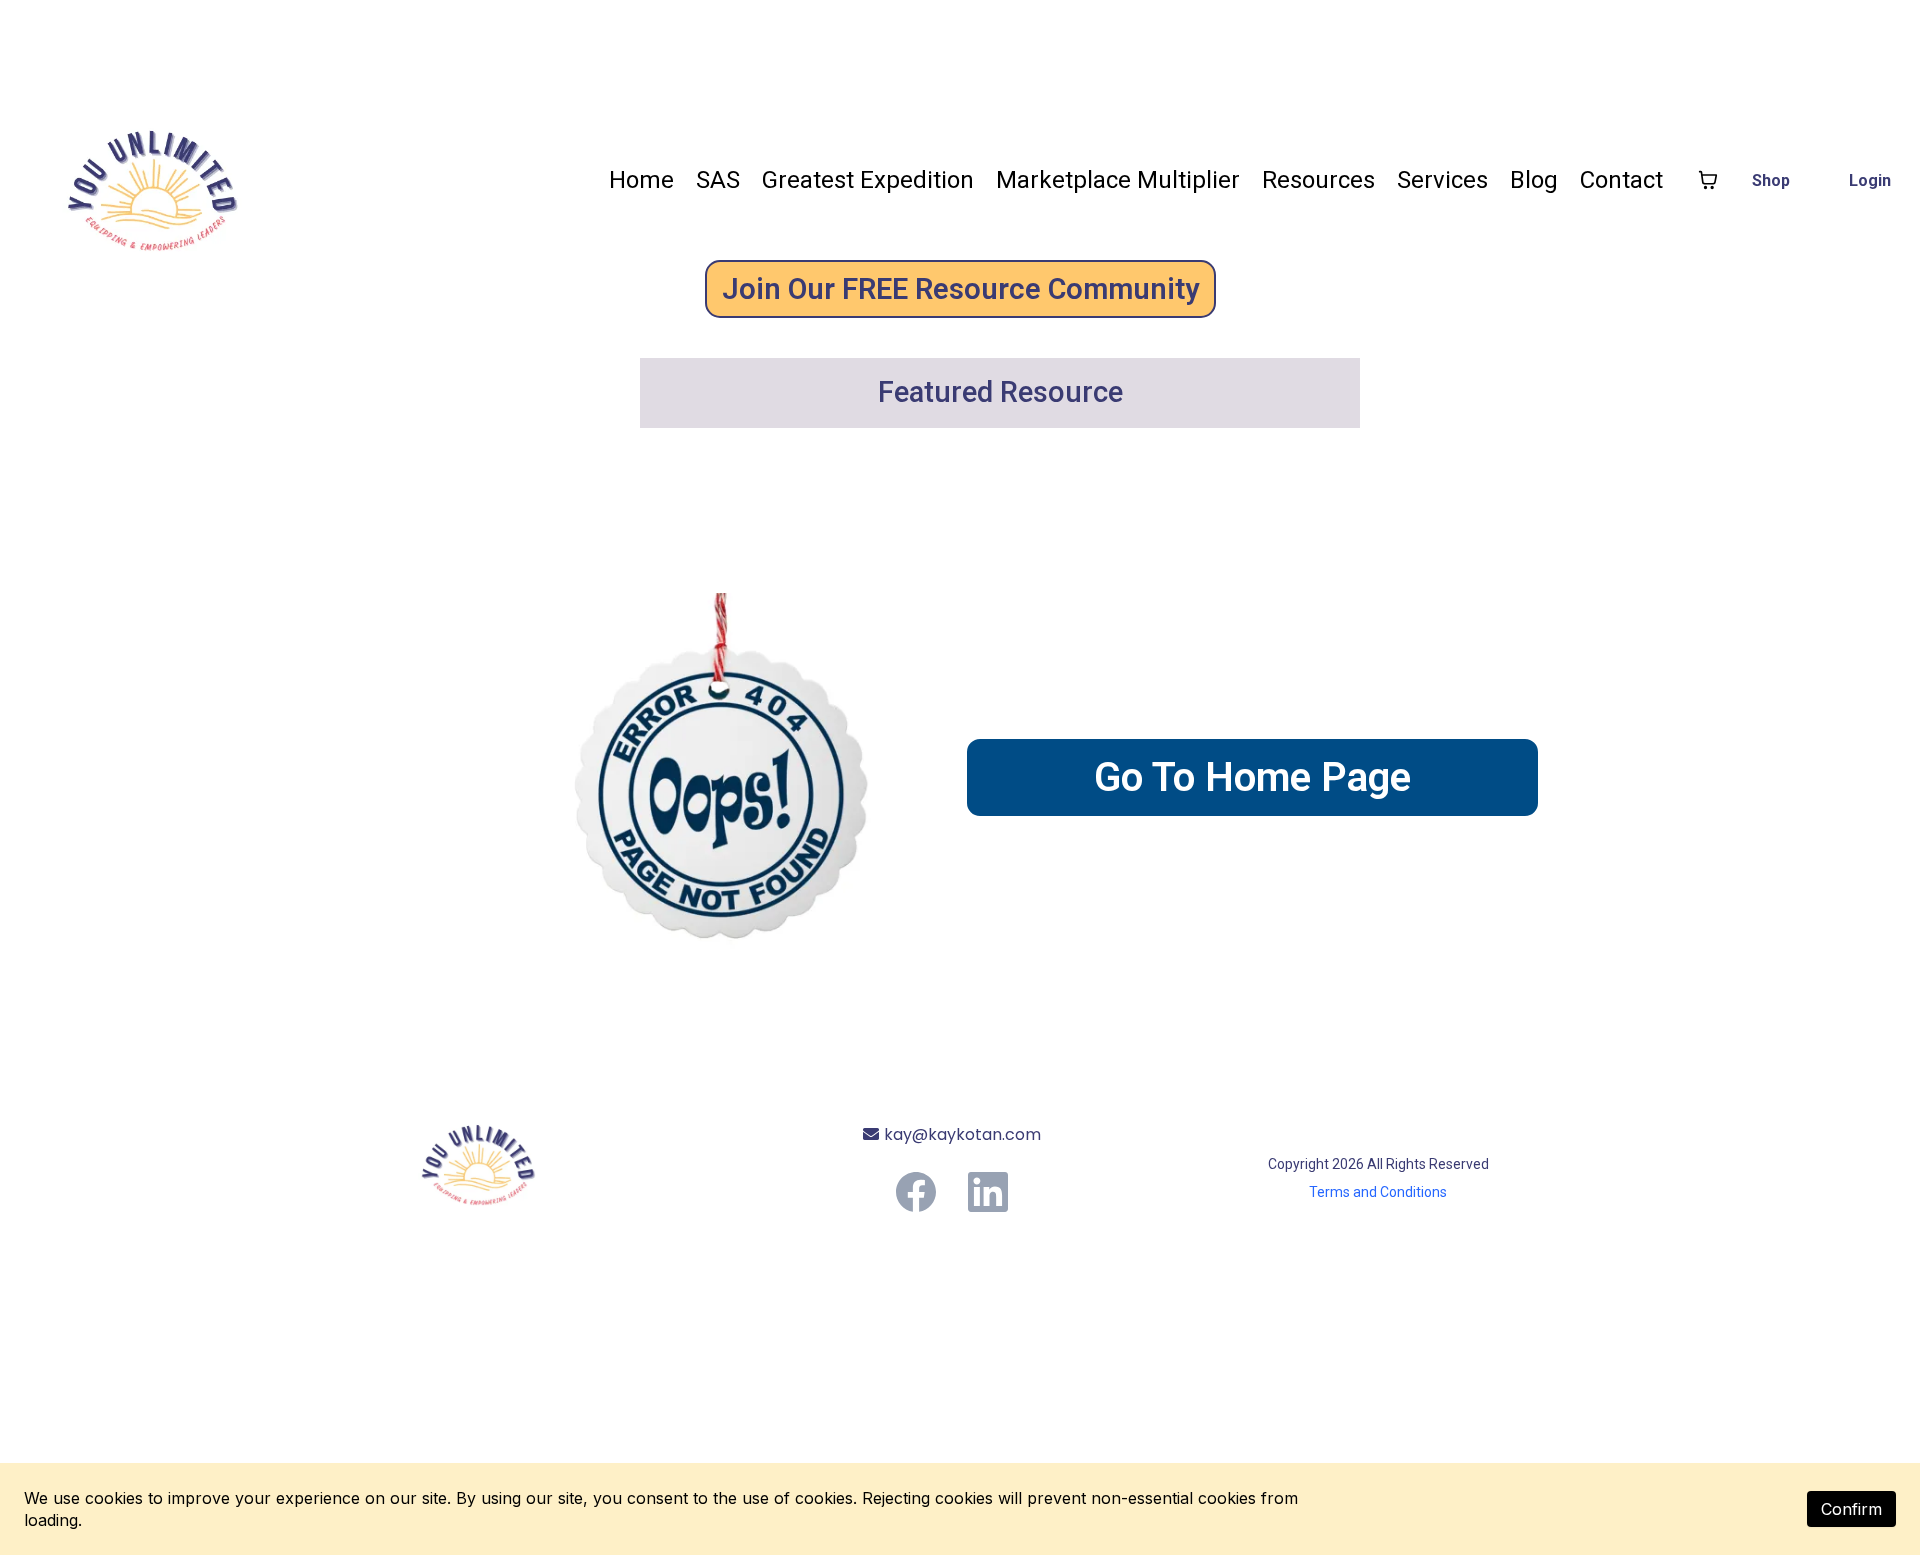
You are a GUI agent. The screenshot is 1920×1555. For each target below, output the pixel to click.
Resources (1318, 180)
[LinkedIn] (988, 1192)
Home (641, 180)
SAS (718, 180)
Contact (1621, 180)
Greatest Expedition (868, 180)
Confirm (1851, 1509)
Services (1442, 180)
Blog (1534, 180)
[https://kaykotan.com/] (533, 1158)
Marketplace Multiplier (1118, 180)
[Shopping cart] (1708, 180)
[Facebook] (916, 1192)
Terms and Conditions (1378, 1192)
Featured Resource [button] (1004, 392)
